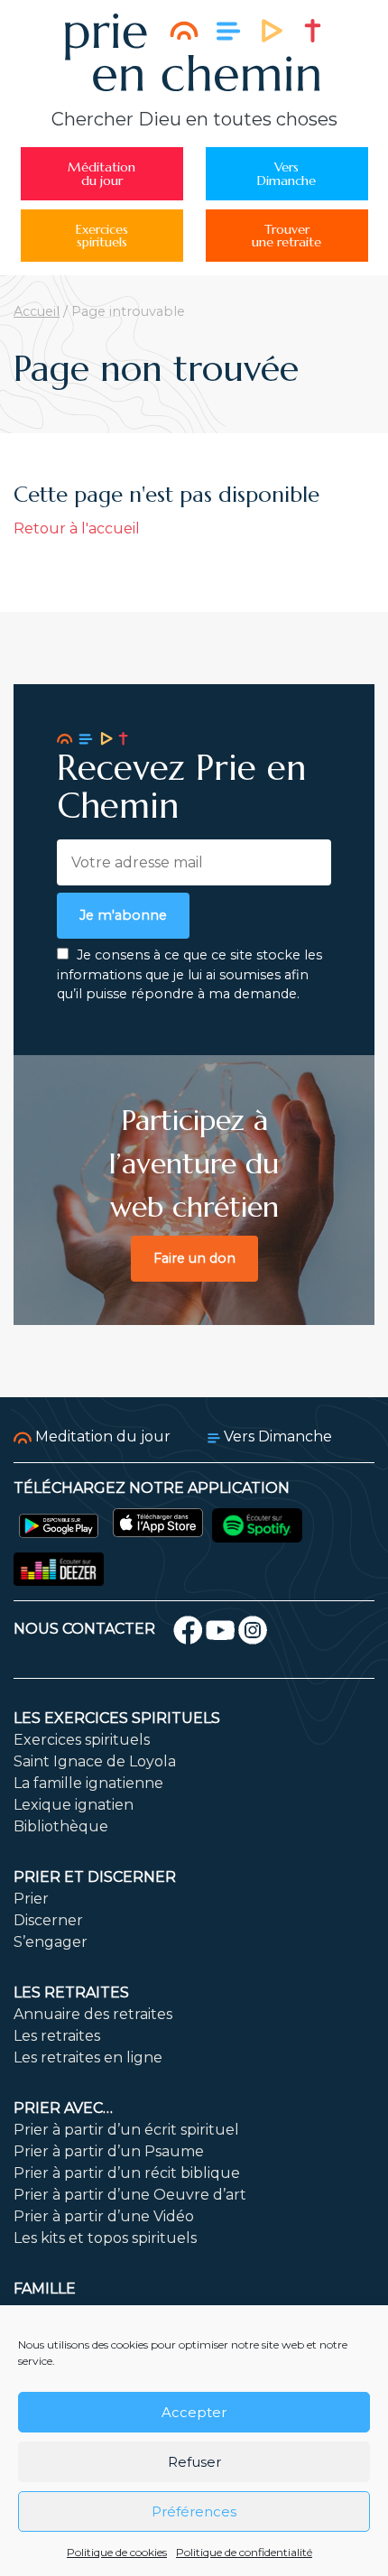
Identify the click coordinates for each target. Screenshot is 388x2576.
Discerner (48, 1920)
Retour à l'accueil (77, 528)
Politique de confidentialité (244, 2552)
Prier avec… (63, 2108)
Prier (31, 1899)
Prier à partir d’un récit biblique (127, 2173)
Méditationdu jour (102, 173)
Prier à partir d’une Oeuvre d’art (130, 2195)
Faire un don (194, 1258)
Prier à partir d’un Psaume (109, 2151)
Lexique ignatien (74, 1805)
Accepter (194, 2412)
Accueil (37, 311)
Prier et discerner (95, 1877)
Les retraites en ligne (88, 2057)
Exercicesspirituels (102, 236)
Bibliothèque (61, 1826)
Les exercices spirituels (117, 1718)
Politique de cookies (117, 2552)
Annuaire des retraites (93, 2014)
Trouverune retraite (286, 236)
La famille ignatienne (88, 1783)
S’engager (51, 1942)
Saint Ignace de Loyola (95, 1761)
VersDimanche (286, 173)
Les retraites (71, 1992)
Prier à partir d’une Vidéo (104, 2216)
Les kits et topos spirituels (105, 2238)
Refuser (194, 2462)
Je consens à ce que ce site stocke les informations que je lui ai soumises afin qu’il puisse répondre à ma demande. (189, 974)
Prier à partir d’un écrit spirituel (126, 2130)
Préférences (194, 2511)
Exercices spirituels (82, 1740)
